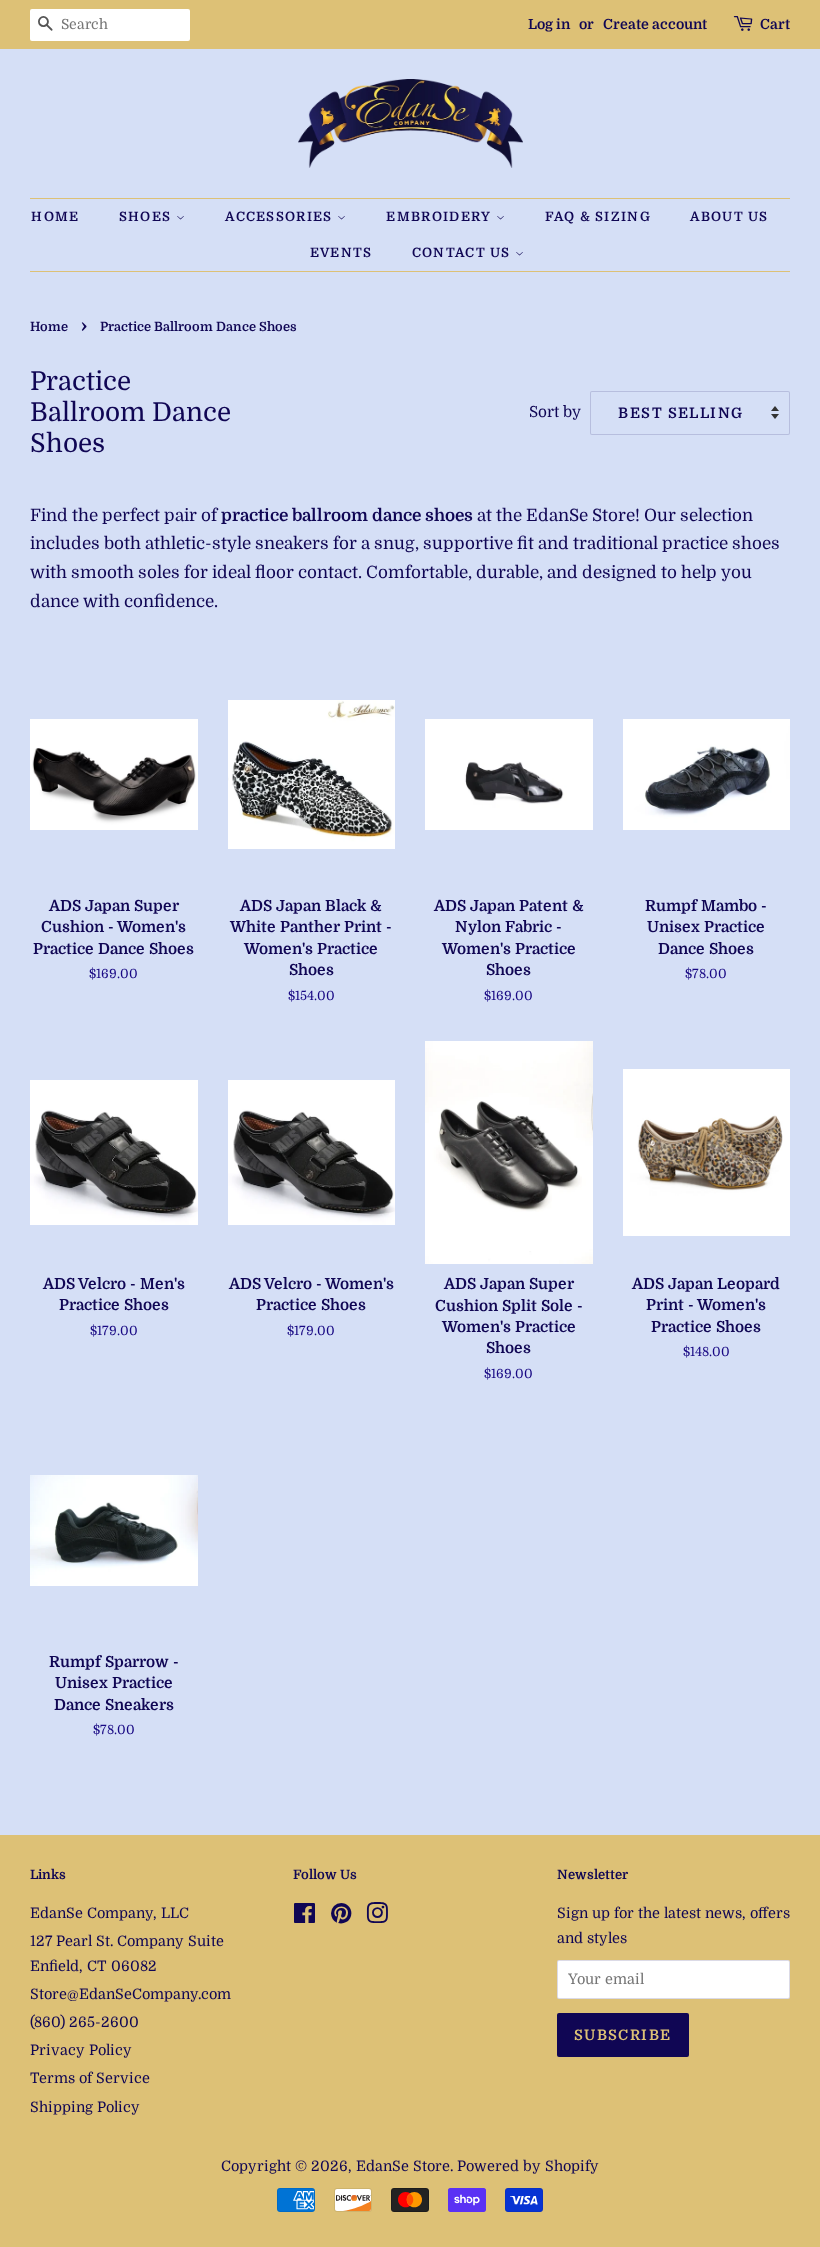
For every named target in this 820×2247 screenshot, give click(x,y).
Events (341, 252)
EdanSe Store (403, 2166)
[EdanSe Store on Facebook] (304, 1917)
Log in (549, 24)
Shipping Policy (85, 2107)
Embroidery (440, 216)
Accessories (281, 216)
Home (55, 216)
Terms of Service (90, 2078)
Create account (655, 24)
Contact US (463, 252)
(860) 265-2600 (84, 2022)
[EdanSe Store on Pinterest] (341, 1917)
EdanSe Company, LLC (109, 1913)
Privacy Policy (81, 2050)
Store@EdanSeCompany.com (130, 1994)
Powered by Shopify (528, 2166)
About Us (729, 216)
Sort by (555, 412)
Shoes (147, 216)
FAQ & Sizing (598, 216)
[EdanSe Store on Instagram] (377, 1917)
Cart (775, 24)
